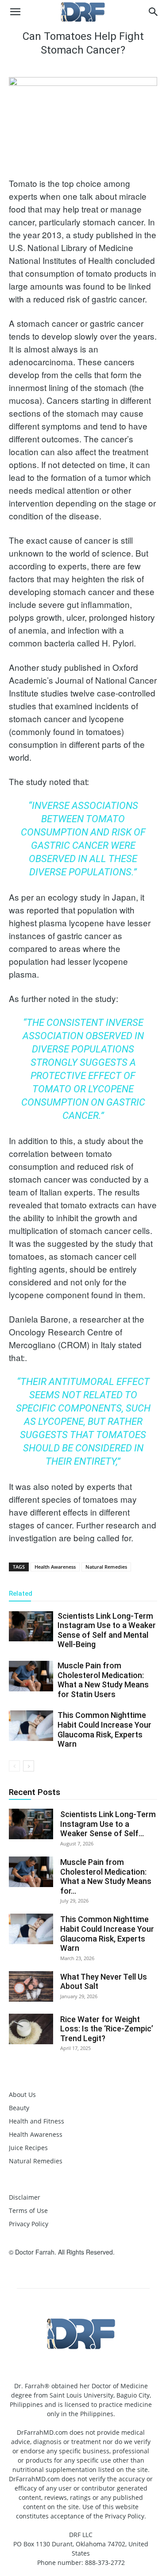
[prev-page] (14, 1766)
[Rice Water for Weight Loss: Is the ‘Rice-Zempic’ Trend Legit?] (31, 2029)
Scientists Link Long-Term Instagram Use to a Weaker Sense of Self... (108, 1824)
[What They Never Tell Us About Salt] (31, 1986)
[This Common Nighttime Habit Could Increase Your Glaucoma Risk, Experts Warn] (31, 1726)
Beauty (19, 2108)
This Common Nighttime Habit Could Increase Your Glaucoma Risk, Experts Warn (104, 1729)
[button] (15, 12)
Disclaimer (25, 2197)
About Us (22, 2094)
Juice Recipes (28, 2148)
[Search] (154, 12)
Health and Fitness (37, 2121)
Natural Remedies (106, 1567)
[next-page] (29, 1766)
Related (21, 1594)
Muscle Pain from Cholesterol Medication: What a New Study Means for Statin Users (103, 1680)
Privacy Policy (29, 2224)
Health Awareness (55, 1567)
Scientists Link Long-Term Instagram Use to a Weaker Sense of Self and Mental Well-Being (107, 1630)
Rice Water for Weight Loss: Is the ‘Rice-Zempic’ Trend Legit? (107, 2029)
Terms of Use (28, 2210)
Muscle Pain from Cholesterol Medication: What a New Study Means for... (106, 1876)
